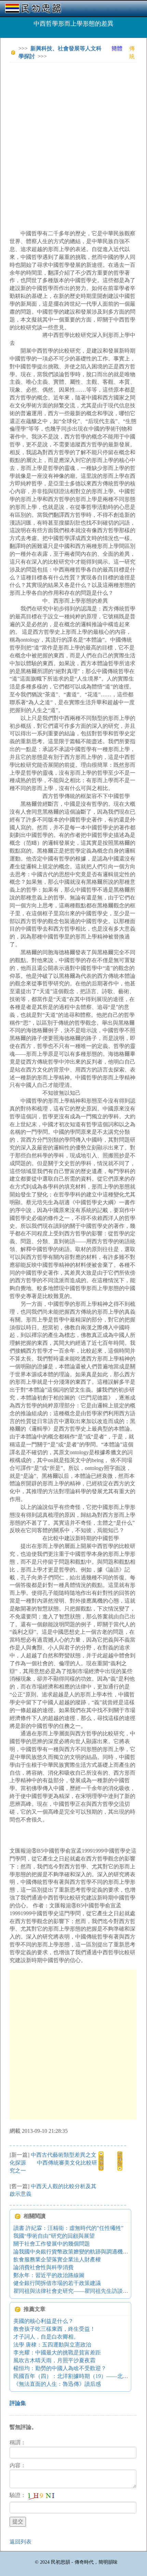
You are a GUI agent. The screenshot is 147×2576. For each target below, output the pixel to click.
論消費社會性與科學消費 (43, 2267)
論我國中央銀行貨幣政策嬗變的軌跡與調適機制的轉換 (79, 2252)
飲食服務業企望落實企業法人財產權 (57, 2259)
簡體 (117, 48)
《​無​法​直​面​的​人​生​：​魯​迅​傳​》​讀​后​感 (57, 2384)
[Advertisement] (73, 141)
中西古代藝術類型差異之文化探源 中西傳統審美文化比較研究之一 (53, 2163)
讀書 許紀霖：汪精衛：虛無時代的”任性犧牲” (68, 2228)
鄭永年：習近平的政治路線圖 (49, 2275)
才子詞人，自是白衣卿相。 (46, 2337)
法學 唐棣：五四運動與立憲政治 (52, 2345)
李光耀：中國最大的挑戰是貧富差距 (57, 2352)
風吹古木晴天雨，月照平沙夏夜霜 (54, 2360)
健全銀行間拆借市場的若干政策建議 (57, 2283)
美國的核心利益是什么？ (43, 2321)
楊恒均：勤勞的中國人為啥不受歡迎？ (60, 2368)
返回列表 (21, 2542)
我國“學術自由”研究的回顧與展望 (54, 2236)
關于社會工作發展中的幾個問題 (52, 2244)
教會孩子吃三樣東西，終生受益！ (54, 2329)
